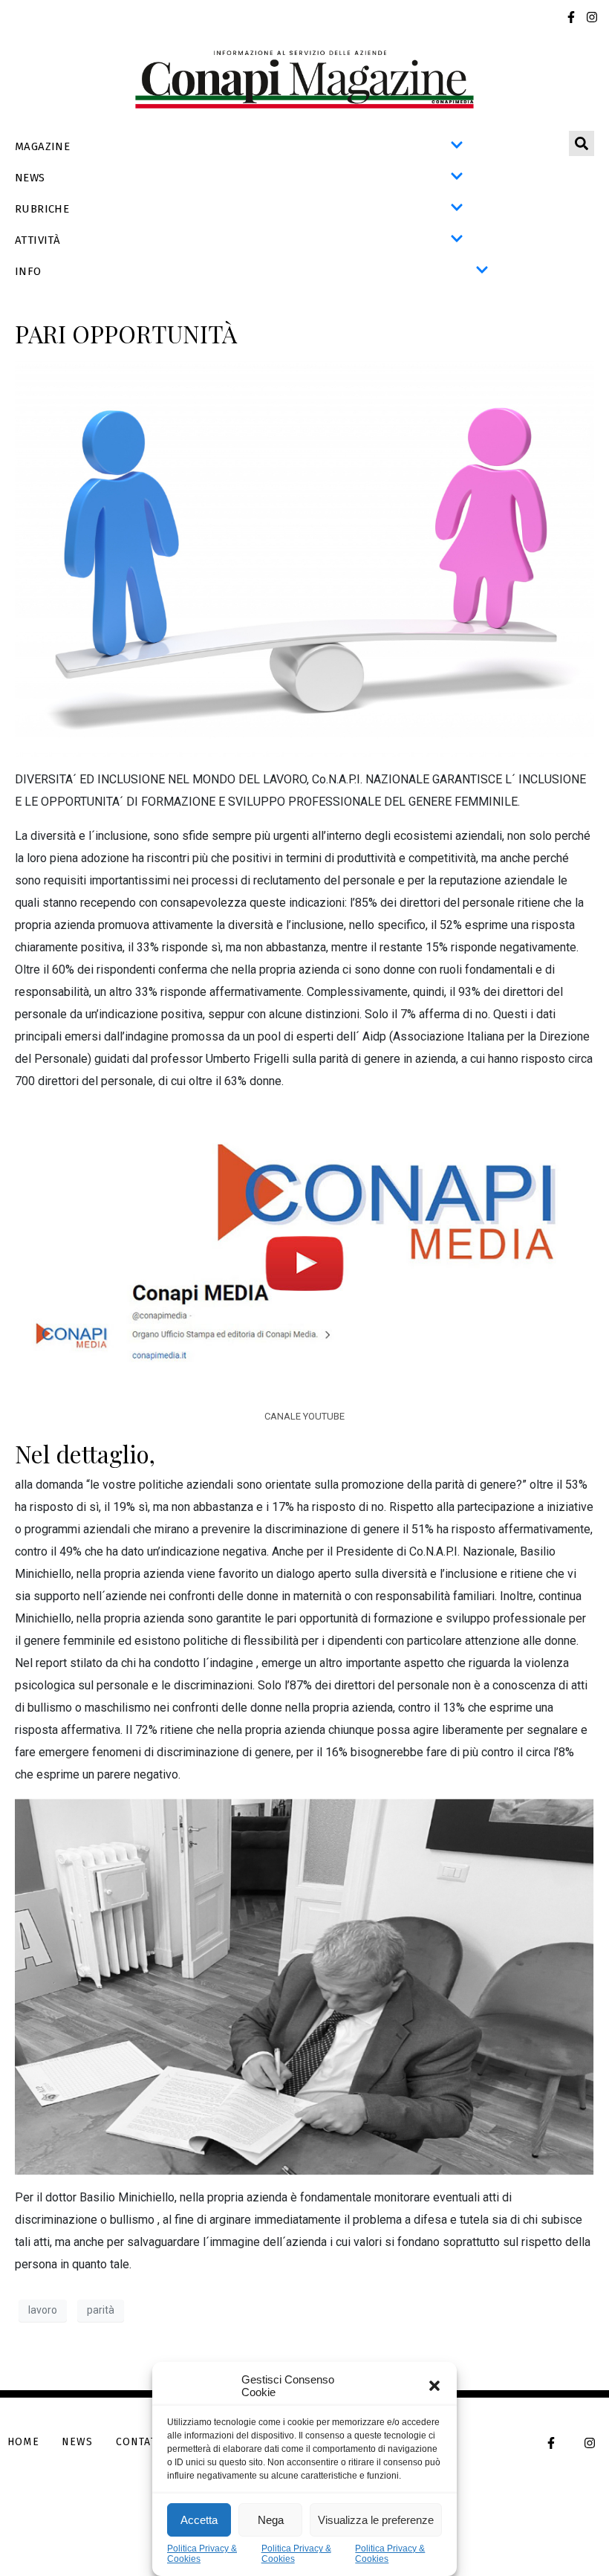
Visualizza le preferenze (376, 2520)
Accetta (199, 2520)
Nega (271, 2520)
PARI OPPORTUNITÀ (126, 333)
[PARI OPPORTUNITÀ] (304, 558)
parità (101, 2310)
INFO (28, 271)
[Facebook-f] (571, 17)
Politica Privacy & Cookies (202, 2554)
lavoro (43, 2310)
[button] (434, 2386)
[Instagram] (592, 17)
